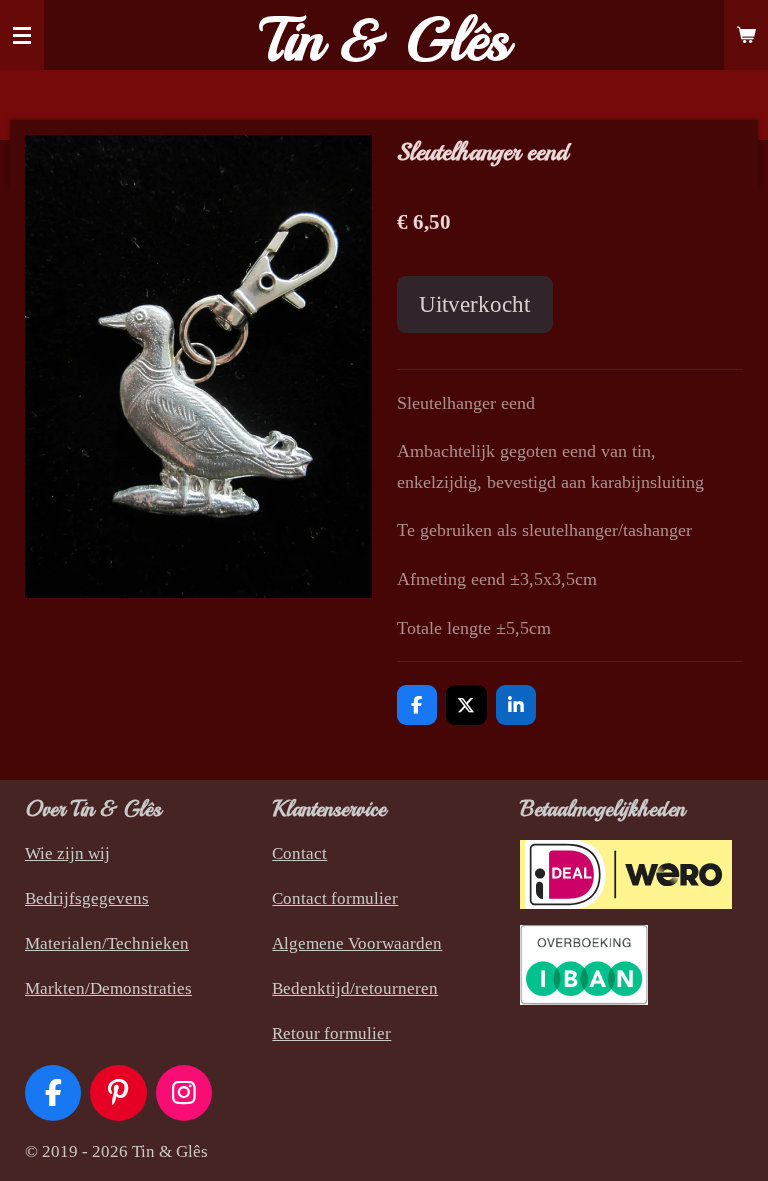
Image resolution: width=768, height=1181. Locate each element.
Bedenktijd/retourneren (355, 988)
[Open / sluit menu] (22, 35)
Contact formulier (335, 898)
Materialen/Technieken (107, 943)
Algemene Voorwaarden (357, 943)
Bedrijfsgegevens (87, 898)
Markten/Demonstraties (108, 988)
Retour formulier (331, 1033)
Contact (299, 853)
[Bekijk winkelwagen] (746, 35)
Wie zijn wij (67, 853)
